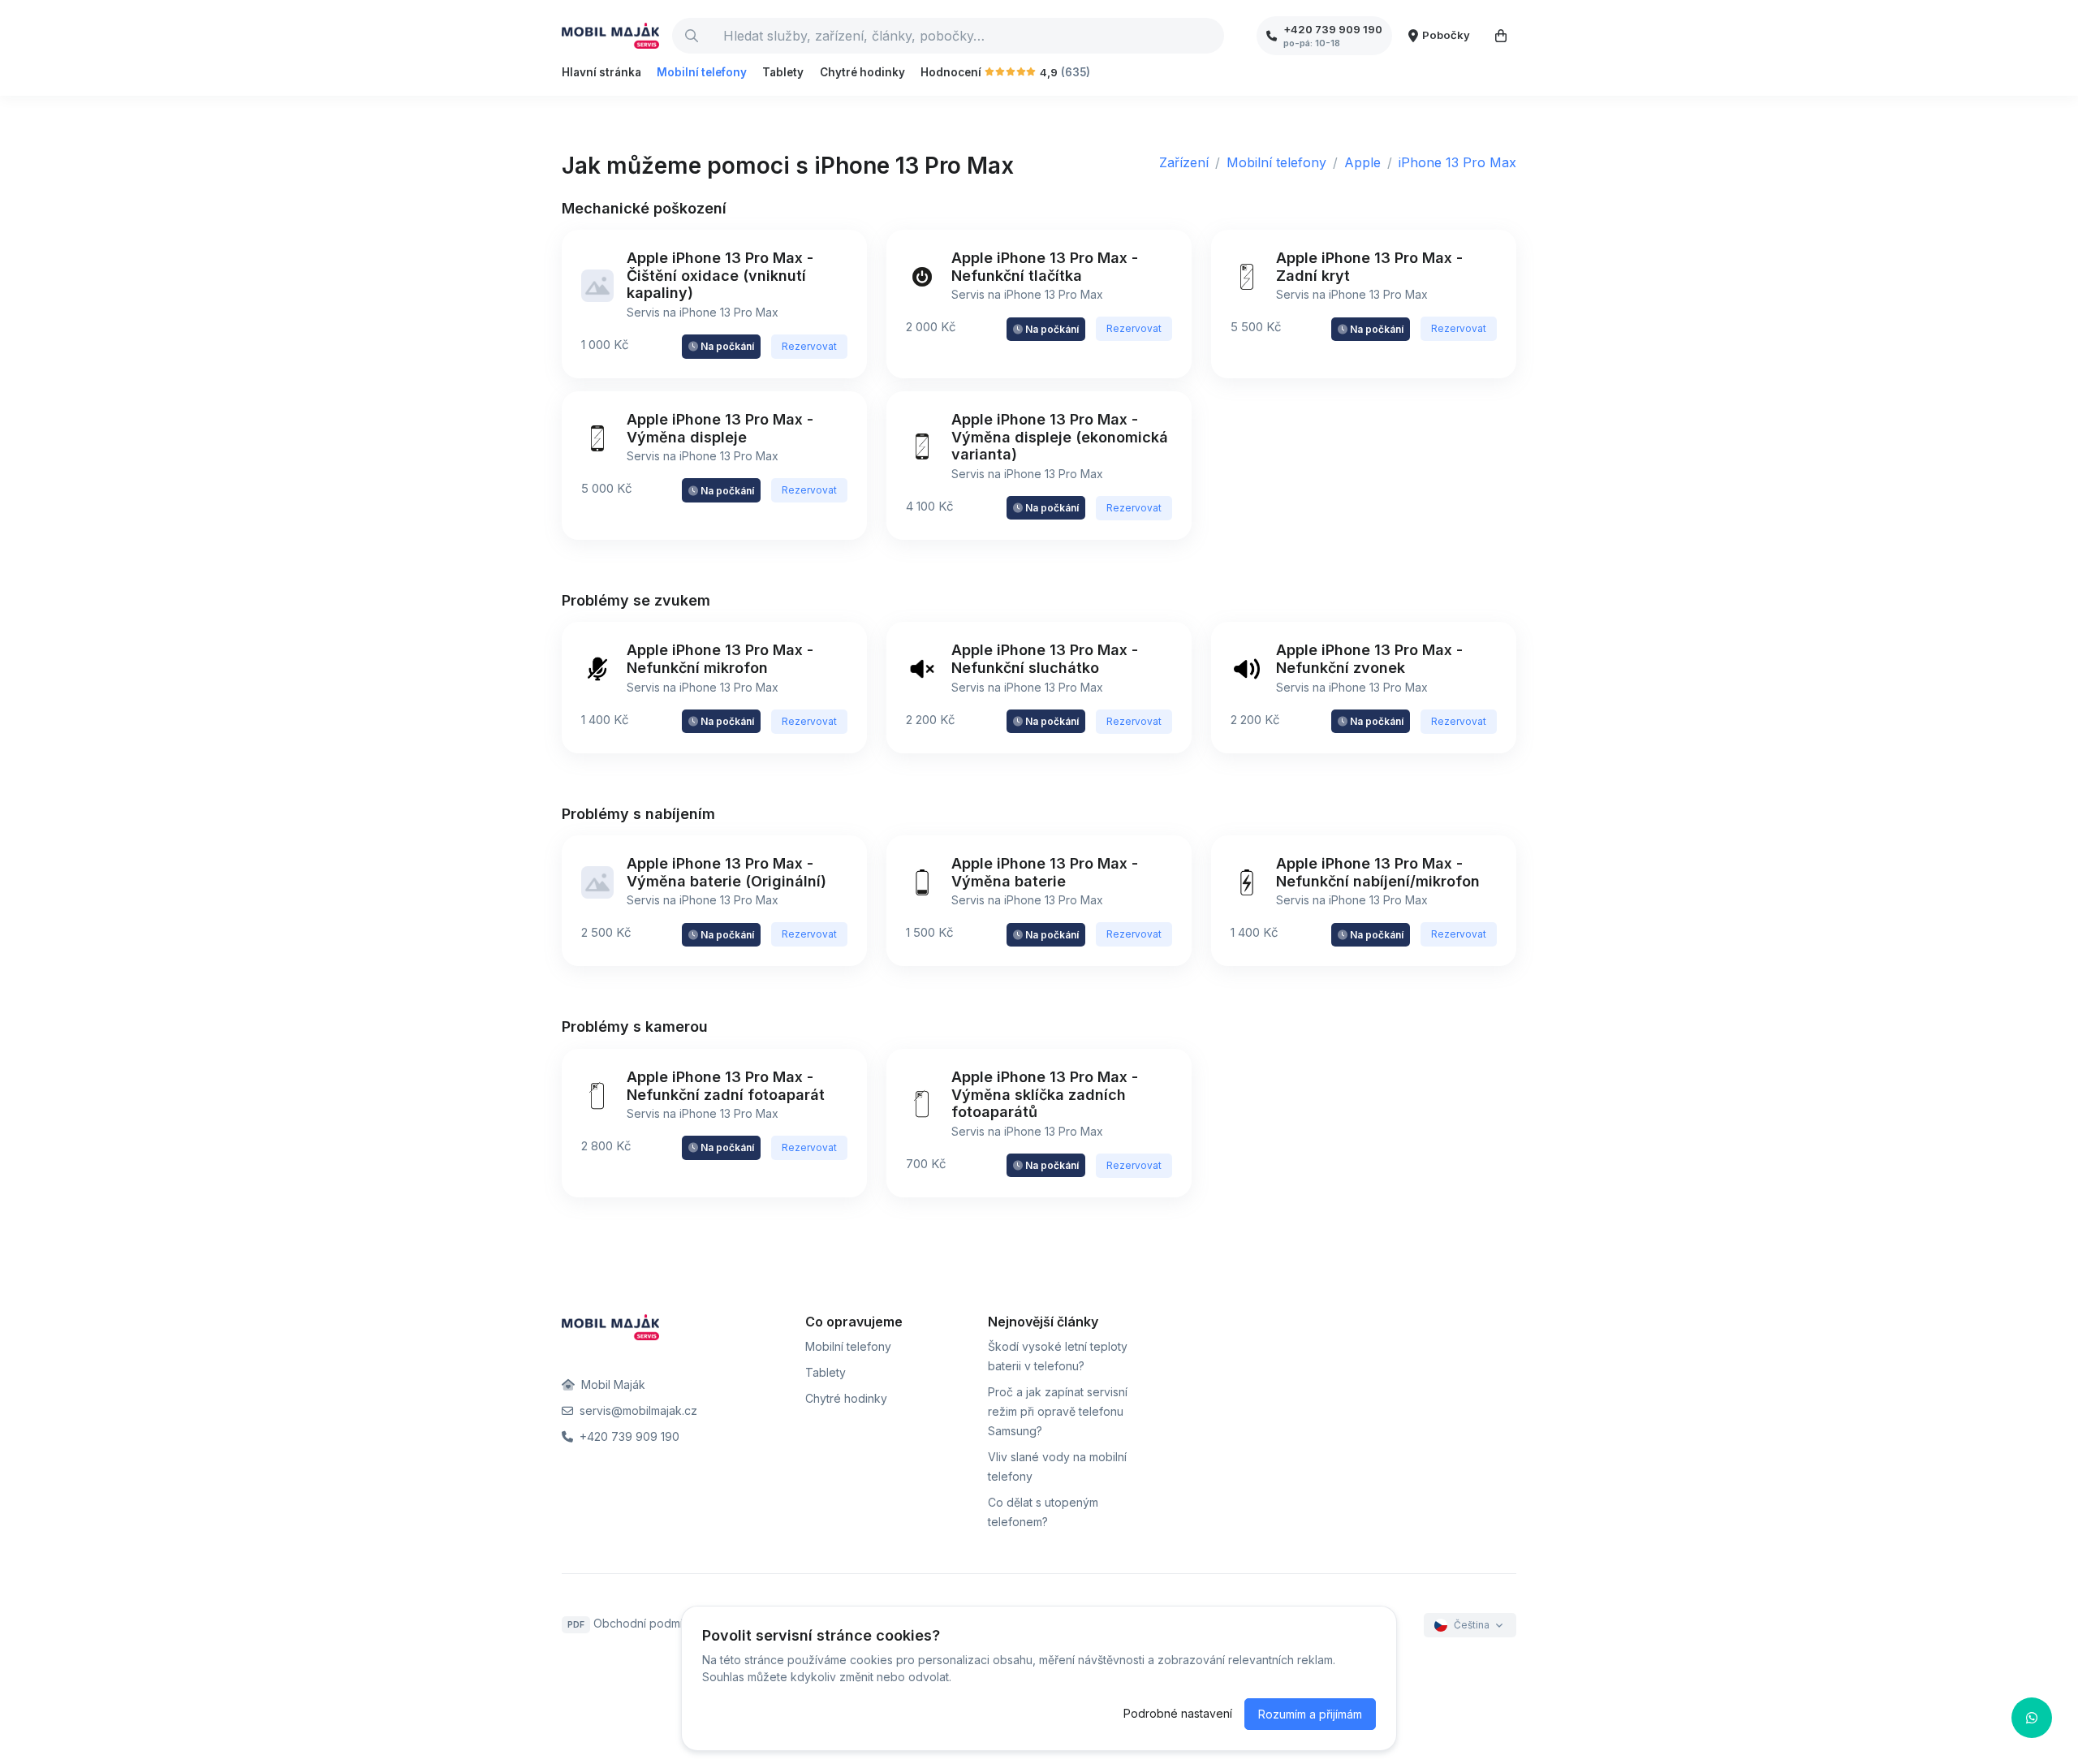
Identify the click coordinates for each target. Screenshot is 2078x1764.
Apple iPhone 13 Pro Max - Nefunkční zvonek (1369, 659)
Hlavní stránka (601, 72)
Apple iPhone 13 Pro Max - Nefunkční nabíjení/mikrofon (1378, 872)
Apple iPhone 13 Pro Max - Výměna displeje (720, 428)
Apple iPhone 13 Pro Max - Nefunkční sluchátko (1045, 659)
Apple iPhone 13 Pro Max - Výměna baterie (1045, 872)
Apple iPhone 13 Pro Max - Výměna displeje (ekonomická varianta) (1060, 437)
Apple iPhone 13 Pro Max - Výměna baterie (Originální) (726, 872)
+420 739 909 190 (628, 1436)
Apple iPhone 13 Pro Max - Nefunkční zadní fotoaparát (726, 1086)
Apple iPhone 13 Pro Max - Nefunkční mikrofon (720, 659)
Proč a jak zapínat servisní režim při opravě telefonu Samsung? (1058, 1411)
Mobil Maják (612, 1384)
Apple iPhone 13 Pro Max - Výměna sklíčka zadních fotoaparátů (1045, 1094)
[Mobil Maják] (610, 36)
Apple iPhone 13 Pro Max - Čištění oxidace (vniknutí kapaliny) (720, 275)
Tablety (783, 72)
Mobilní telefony (702, 72)
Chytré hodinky (862, 72)
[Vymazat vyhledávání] (1211, 36)
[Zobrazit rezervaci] (1501, 36)
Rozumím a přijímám (1310, 1714)
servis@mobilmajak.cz (637, 1410)
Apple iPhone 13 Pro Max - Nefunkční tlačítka (1045, 267)
